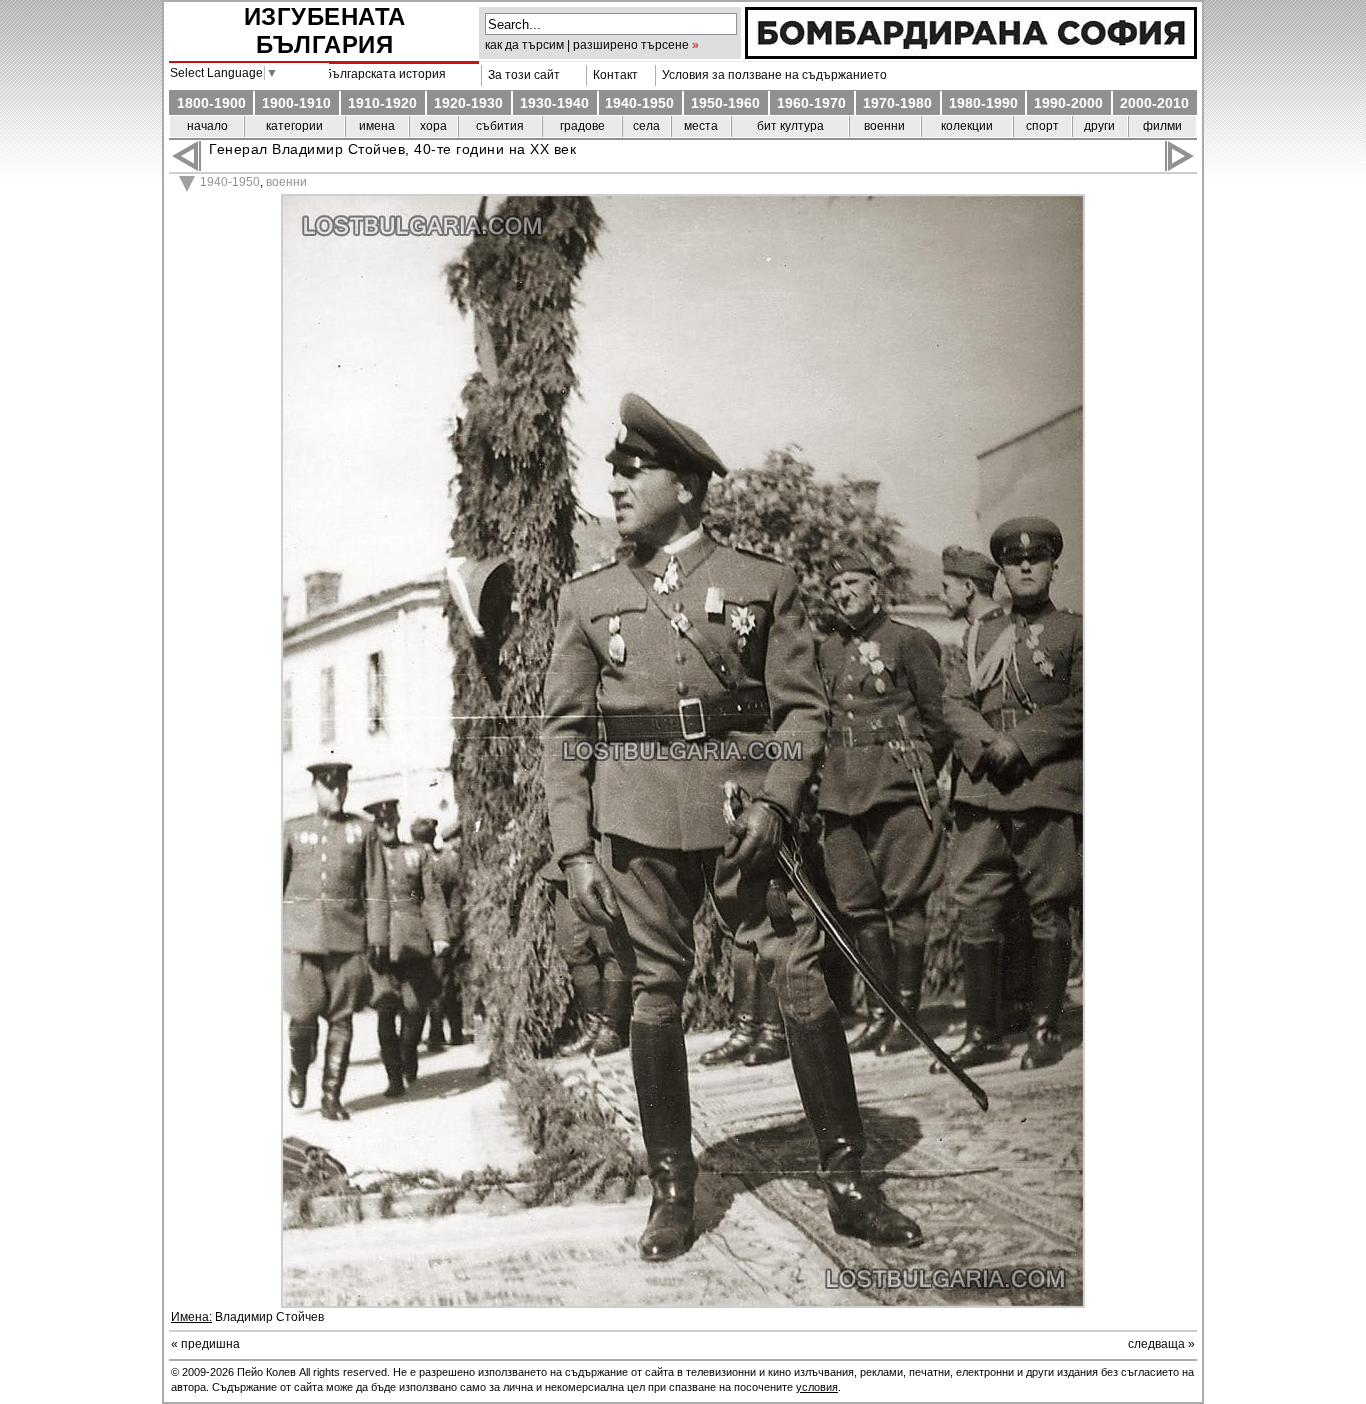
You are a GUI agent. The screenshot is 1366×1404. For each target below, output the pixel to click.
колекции (967, 126)
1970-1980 (897, 103)
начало (207, 126)
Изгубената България (325, 30)
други (1099, 126)
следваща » (1161, 1344)
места (701, 126)
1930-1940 (554, 103)
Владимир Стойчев (269, 1317)
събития (500, 126)
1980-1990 (983, 103)
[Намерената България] (971, 54)
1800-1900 (211, 103)
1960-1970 (811, 103)
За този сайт (521, 75)
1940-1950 (639, 103)
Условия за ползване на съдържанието (771, 75)
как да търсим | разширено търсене (587, 45)
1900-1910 (296, 103)
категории (294, 126)
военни (884, 126)
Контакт (612, 75)
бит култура (790, 126)
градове (582, 126)
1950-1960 (725, 103)
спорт (1042, 126)
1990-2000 (1068, 103)
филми (1162, 126)
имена (377, 126)
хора (433, 126)
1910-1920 (382, 103)
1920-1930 (468, 103)
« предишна (205, 1344)
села (646, 126)
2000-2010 (1154, 103)
